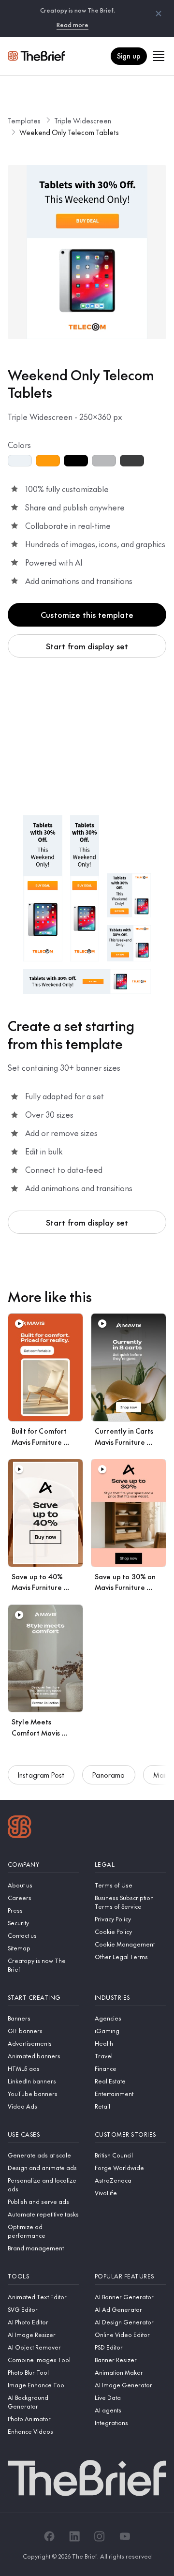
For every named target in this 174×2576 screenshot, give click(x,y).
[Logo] (20, 1828)
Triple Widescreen (83, 120)
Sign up (129, 56)
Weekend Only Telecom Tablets (69, 132)
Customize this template (87, 614)
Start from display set (87, 646)
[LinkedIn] (74, 2536)
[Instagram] (100, 2536)
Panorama (109, 1775)
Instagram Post (41, 1775)
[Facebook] (49, 2536)
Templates (24, 120)
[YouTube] (125, 2536)
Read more (72, 25)
